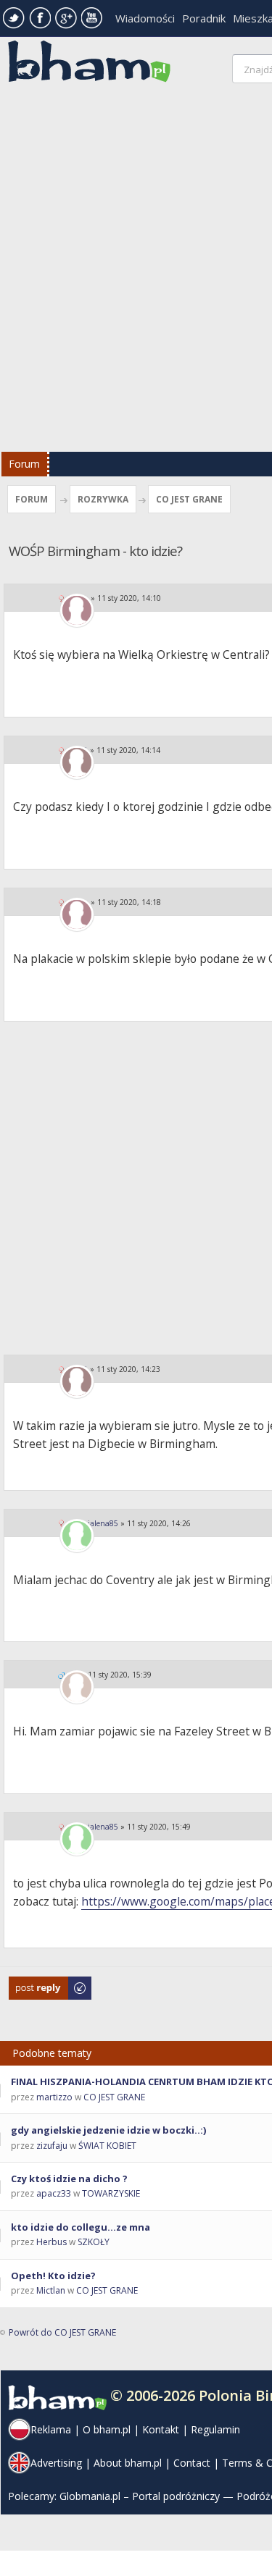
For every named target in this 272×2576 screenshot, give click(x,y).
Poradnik (204, 18)
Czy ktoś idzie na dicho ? (69, 2179)
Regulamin (215, 2429)
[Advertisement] (136, 271)
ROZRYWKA (103, 499)
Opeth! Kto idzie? (53, 2276)
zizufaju (52, 2146)
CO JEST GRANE (189, 499)
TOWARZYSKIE (111, 2193)
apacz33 (54, 2193)
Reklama (51, 2429)
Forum (24, 464)
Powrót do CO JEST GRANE (62, 2332)
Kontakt (161, 2429)
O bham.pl (107, 2429)
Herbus (51, 2242)
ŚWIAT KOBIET (107, 2146)
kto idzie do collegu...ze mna (81, 2227)
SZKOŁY (94, 2242)
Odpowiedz (33, 1983)
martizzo (54, 2097)
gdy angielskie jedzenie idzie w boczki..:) (108, 2130)
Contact (192, 2463)
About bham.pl (128, 2463)
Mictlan (51, 2290)
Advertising (56, 2463)
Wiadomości (145, 18)
